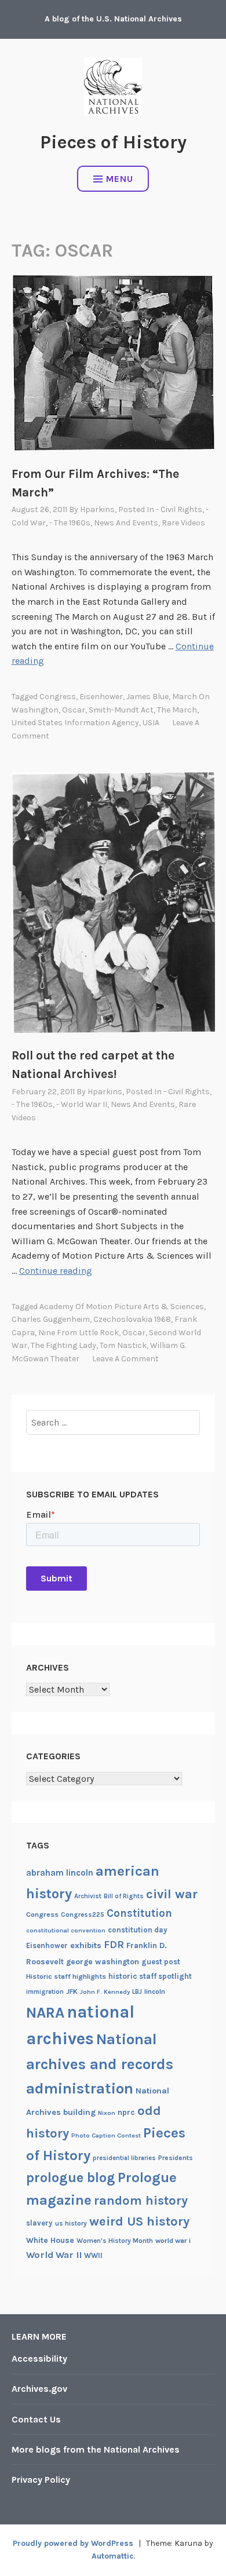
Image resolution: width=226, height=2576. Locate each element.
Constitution (139, 1913)
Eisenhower (101, 697)
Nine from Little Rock (79, 1333)
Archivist (88, 1896)
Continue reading (56, 1271)
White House (50, 2240)
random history (141, 2200)
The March (177, 710)
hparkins (97, 509)
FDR (114, 1945)
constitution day (138, 1930)
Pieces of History (113, 142)
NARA (45, 2013)
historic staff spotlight (150, 1976)
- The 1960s (70, 523)
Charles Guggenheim (51, 1319)
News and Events (126, 523)
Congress (58, 697)
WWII (93, 2255)
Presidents (176, 2158)
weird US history (139, 2221)
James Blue (147, 697)
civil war (172, 1894)
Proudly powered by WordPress (73, 2543)
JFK (72, 1992)
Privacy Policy (41, 2480)
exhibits (86, 1945)
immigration (45, 1992)
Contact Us (36, 2419)
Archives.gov (39, 2389)
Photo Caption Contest (106, 2135)
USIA (151, 723)
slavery (39, 2223)
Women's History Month (115, 2241)
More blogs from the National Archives (96, 2449)
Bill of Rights (124, 1896)
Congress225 (83, 1914)
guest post (161, 1962)
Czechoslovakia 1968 (132, 1319)
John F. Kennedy (105, 1992)
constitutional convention (66, 1930)
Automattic (113, 2556)
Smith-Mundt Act (121, 710)
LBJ (137, 1992)
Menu (120, 179)
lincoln (155, 1992)
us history (71, 2223)
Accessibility (39, 2358)
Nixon (107, 2113)
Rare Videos (183, 523)
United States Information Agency (75, 723)
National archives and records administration (100, 2064)
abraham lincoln (60, 1873)
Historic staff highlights (66, 1976)
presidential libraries (124, 2158)
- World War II (82, 1104)
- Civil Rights (179, 509)
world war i (173, 2241)
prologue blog (71, 2177)
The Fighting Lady (63, 1345)
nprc (126, 2112)
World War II (54, 2255)
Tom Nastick (123, 1345)
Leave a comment (125, 1359)
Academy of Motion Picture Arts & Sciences (122, 1307)
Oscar (74, 710)
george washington (103, 1961)
